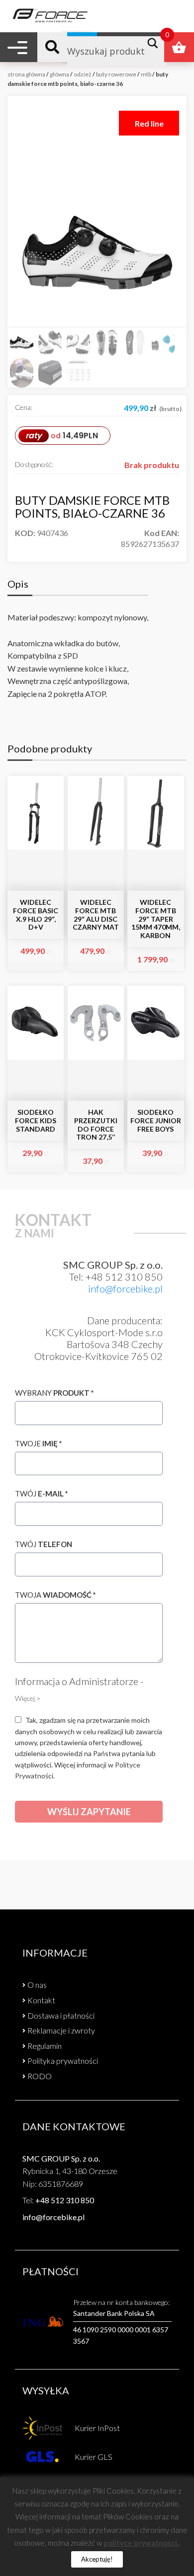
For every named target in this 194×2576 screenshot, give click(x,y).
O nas (37, 1985)
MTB (146, 74)
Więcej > (28, 1698)
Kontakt (41, 2000)
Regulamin (45, 2046)
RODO (40, 2076)
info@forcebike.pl (125, 1288)
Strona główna (26, 74)
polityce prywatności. (141, 2543)
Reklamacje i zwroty (61, 2030)
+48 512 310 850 (65, 2200)
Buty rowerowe (116, 74)
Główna (59, 74)
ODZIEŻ (83, 74)
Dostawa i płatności (61, 2015)
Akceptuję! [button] (97, 2559)
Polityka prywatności (63, 2061)
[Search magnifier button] (155, 43)
